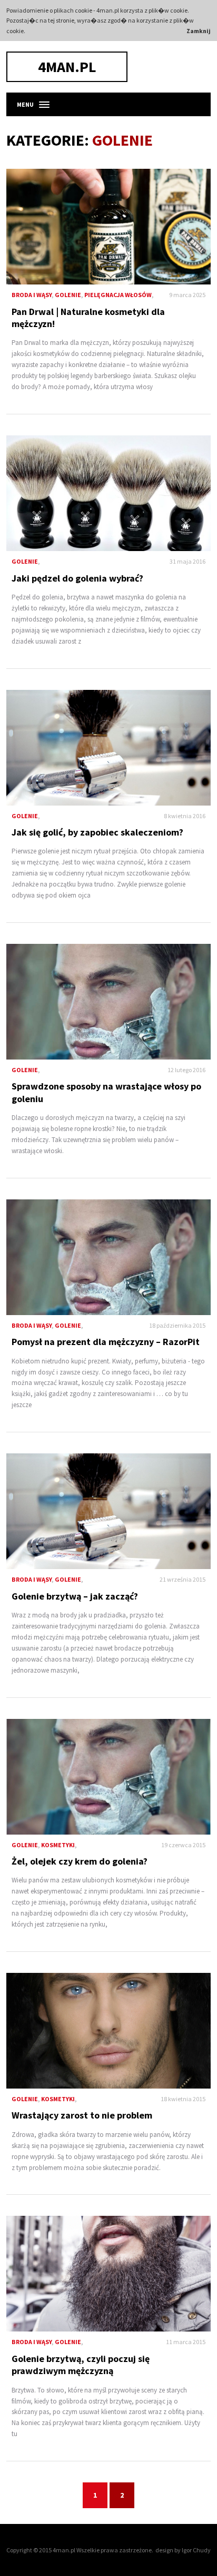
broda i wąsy (32, 295)
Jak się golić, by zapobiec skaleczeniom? (108, 748)
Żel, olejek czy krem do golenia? (108, 1777)
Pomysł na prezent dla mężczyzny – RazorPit (108, 1257)
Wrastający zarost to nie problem (108, 2031)
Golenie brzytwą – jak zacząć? (108, 1511)
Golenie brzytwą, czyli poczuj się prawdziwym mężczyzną (108, 2274)
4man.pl (67, 67)
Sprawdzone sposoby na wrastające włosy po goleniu (108, 1002)
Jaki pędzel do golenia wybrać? (108, 493)
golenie (68, 295)
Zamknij (199, 31)
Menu (25, 104)
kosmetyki (58, 1845)
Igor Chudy (196, 2550)
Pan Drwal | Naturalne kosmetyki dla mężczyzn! (108, 227)
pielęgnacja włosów (118, 295)
